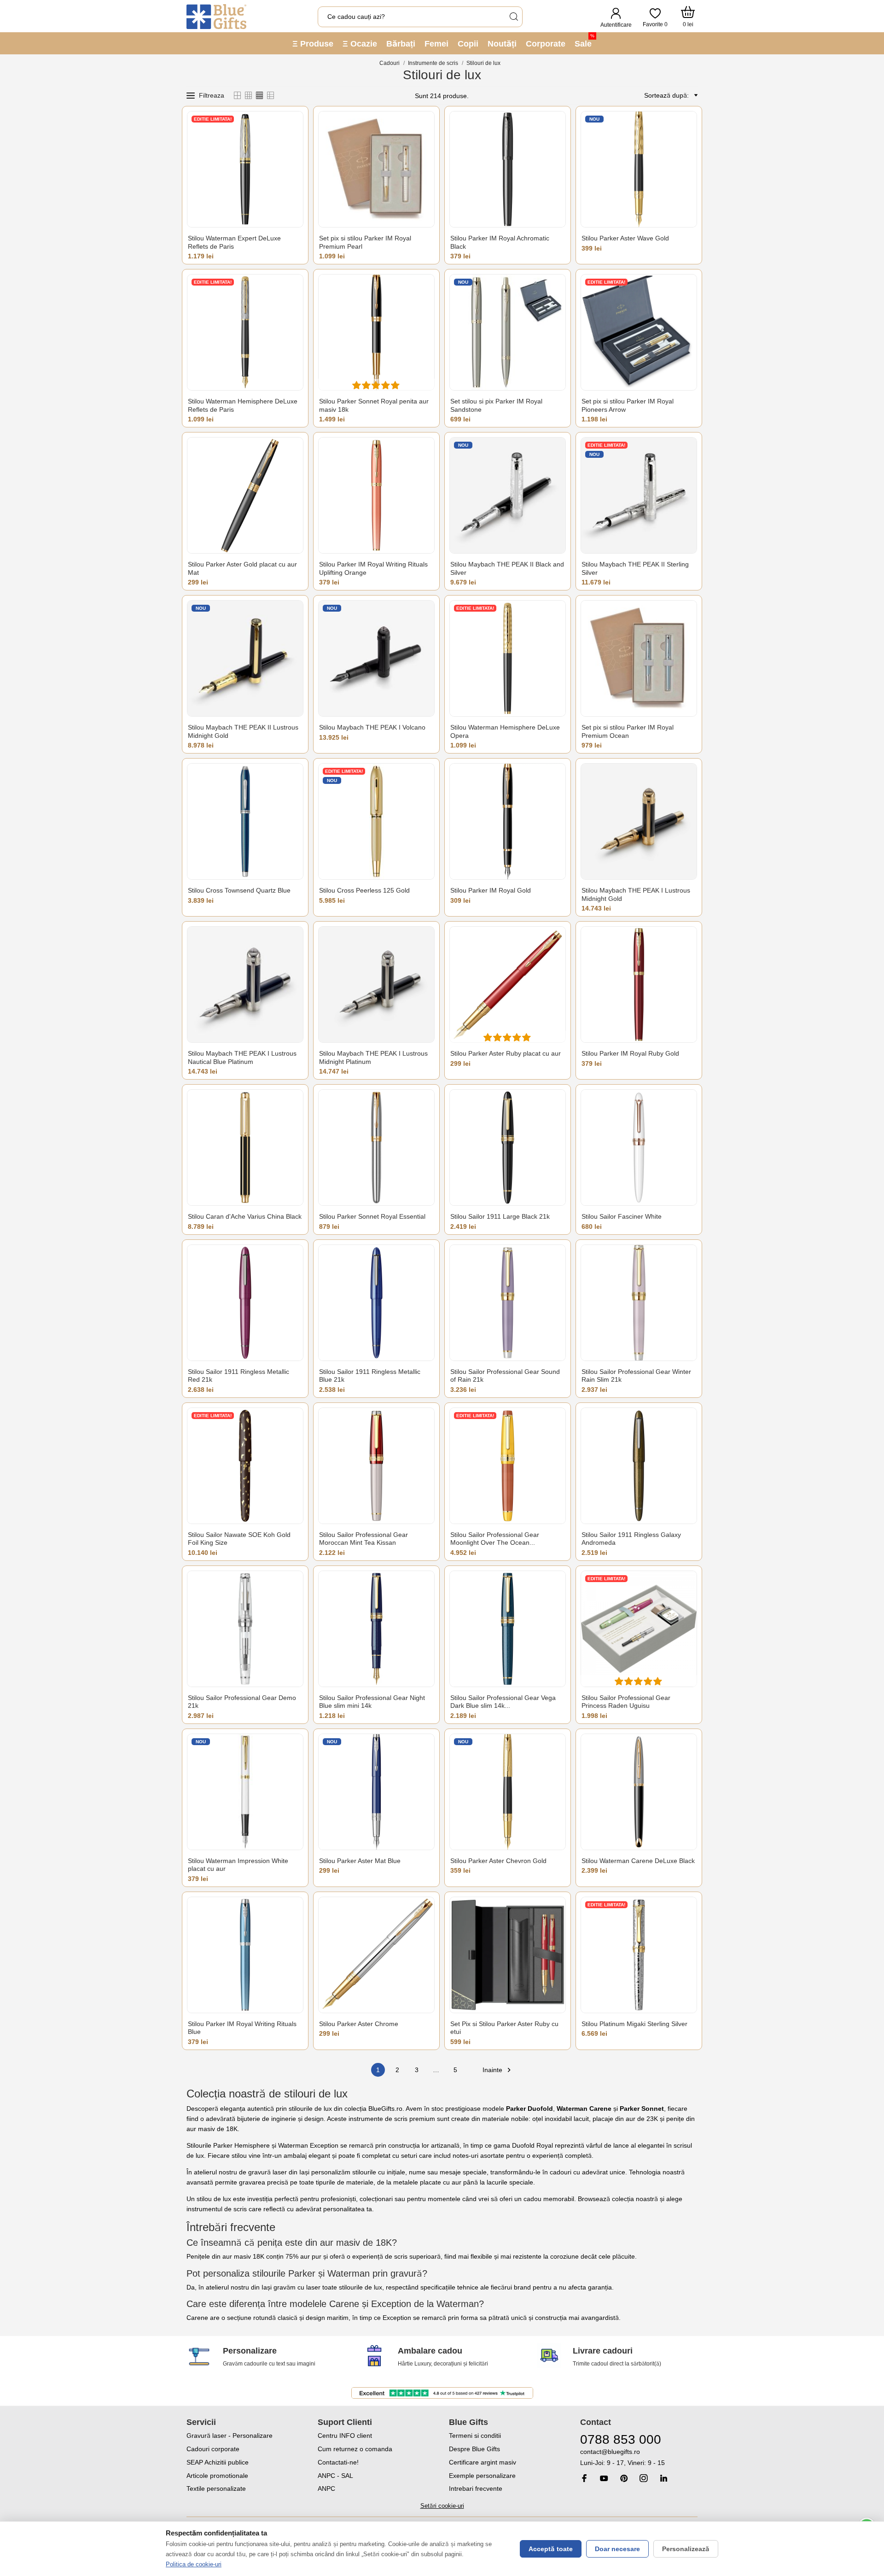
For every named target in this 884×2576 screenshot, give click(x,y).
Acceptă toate (551, 2549)
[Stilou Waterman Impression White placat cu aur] (245, 1792)
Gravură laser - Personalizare (230, 2436)
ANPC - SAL (335, 2476)
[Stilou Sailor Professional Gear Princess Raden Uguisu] (639, 1629)
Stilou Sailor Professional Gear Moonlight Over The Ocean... (495, 1539)
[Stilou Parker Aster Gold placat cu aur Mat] (245, 495)
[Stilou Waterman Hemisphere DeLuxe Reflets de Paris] (245, 332)
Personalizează (686, 2549)
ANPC (326, 2488)
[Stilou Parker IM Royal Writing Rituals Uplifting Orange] (376, 495)
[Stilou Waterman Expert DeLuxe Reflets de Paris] (245, 169)
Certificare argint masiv (483, 2462)
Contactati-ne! (338, 2462)
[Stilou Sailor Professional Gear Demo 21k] (245, 1629)
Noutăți (502, 44)
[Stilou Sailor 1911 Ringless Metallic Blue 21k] (376, 1303)
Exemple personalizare (482, 2476)
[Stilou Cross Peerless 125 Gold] (376, 821)
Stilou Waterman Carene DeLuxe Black (638, 1861)
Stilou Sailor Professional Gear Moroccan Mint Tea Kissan (363, 1539)
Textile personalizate (216, 2488)
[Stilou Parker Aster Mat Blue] (376, 1792)
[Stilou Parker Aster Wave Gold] (639, 169)
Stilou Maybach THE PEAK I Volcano (372, 727)
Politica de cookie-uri (194, 2564)
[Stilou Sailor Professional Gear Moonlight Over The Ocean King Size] (508, 1466)
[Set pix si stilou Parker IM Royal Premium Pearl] (376, 169)
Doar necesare (617, 2549)
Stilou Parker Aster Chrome (359, 2024)
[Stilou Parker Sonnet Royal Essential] (376, 1148)
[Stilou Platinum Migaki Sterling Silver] (639, 1955)
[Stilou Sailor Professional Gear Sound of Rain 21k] (508, 1303)
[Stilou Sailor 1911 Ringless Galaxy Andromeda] (639, 1466)
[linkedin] (663, 2478)
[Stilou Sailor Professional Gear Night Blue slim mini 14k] (376, 1629)
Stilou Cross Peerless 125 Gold (364, 890)
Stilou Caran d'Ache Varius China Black (245, 1216)
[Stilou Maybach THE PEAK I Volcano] (376, 658)
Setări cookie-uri (442, 2506)
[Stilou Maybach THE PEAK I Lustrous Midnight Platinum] (376, 984)
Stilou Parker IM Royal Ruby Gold (630, 1053)
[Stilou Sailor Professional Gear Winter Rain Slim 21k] (639, 1303)
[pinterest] (624, 2478)
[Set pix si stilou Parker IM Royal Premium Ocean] (639, 658)
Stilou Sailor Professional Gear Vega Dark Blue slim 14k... (503, 1702)
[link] (639, 2457)
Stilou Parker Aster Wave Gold (625, 238)
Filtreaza (212, 95)
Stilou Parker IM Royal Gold (491, 890)
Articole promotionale (217, 2476)
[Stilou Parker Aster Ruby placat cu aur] (508, 984)
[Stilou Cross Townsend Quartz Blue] (245, 821)
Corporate (546, 44)
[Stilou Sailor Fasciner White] (639, 1148)
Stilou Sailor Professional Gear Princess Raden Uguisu (626, 1702)
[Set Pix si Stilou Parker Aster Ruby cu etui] (508, 1955)
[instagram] (644, 2478)
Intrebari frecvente (476, 2488)
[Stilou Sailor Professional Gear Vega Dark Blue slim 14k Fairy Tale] (508, 1629)
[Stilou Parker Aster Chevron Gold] (508, 1792)
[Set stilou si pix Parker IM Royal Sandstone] (508, 332)
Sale (584, 41)
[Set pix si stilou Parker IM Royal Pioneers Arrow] (639, 332)
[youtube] (604, 2478)
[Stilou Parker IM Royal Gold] (508, 821)
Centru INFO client (345, 2436)
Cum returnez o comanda (355, 2449)
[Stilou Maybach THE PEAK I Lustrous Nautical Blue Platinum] (245, 984)
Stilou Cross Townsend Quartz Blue (239, 890)
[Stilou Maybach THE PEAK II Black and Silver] (508, 495)
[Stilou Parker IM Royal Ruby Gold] (639, 984)
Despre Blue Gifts (474, 2449)
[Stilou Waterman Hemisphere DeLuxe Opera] (508, 658)
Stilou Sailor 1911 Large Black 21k (500, 1216)
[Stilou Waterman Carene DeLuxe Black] (639, 1792)
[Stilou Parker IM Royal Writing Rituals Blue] (245, 1955)
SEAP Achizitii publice (218, 2462)
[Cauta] (513, 17)
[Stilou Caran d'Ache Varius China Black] (245, 1148)
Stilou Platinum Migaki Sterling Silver (634, 2024)
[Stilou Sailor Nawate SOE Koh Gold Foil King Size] (245, 1466)
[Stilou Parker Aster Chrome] (376, 1955)
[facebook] (584, 2478)
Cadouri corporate (213, 2449)
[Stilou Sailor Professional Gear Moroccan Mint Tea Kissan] (376, 1466)
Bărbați (401, 44)
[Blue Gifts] (216, 17)
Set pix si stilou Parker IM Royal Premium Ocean (628, 731)
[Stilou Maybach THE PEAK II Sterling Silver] (639, 495)
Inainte (498, 2070)
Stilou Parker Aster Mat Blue (360, 1861)
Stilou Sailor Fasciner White (622, 1216)
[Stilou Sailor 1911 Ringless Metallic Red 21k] (245, 1303)
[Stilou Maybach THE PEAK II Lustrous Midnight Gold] (245, 658)
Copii (468, 44)
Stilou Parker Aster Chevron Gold (498, 1861)
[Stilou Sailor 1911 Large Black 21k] (508, 1148)
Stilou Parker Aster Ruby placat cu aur (506, 1053)
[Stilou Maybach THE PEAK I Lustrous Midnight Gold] (639, 821)
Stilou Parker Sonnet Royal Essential (372, 1216)
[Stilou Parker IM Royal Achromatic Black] (508, 169)
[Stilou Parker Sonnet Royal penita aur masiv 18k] (376, 332)
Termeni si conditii (475, 2436)
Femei (436, 44)
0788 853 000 (621, 2439)
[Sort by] (694, 95)
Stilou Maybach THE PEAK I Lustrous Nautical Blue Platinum (242, 1057)
